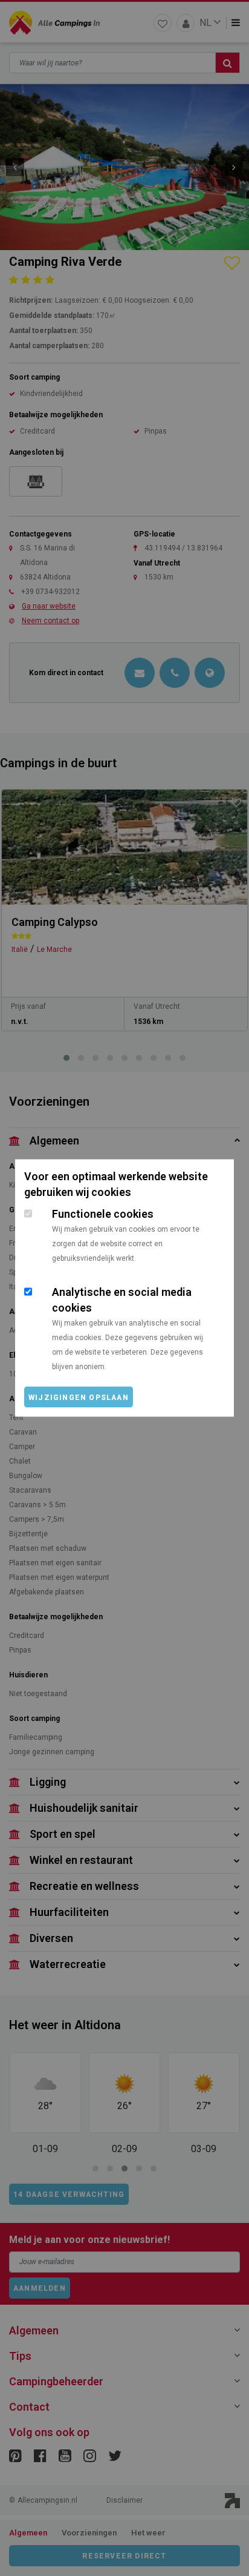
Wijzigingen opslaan (79, 1398)
